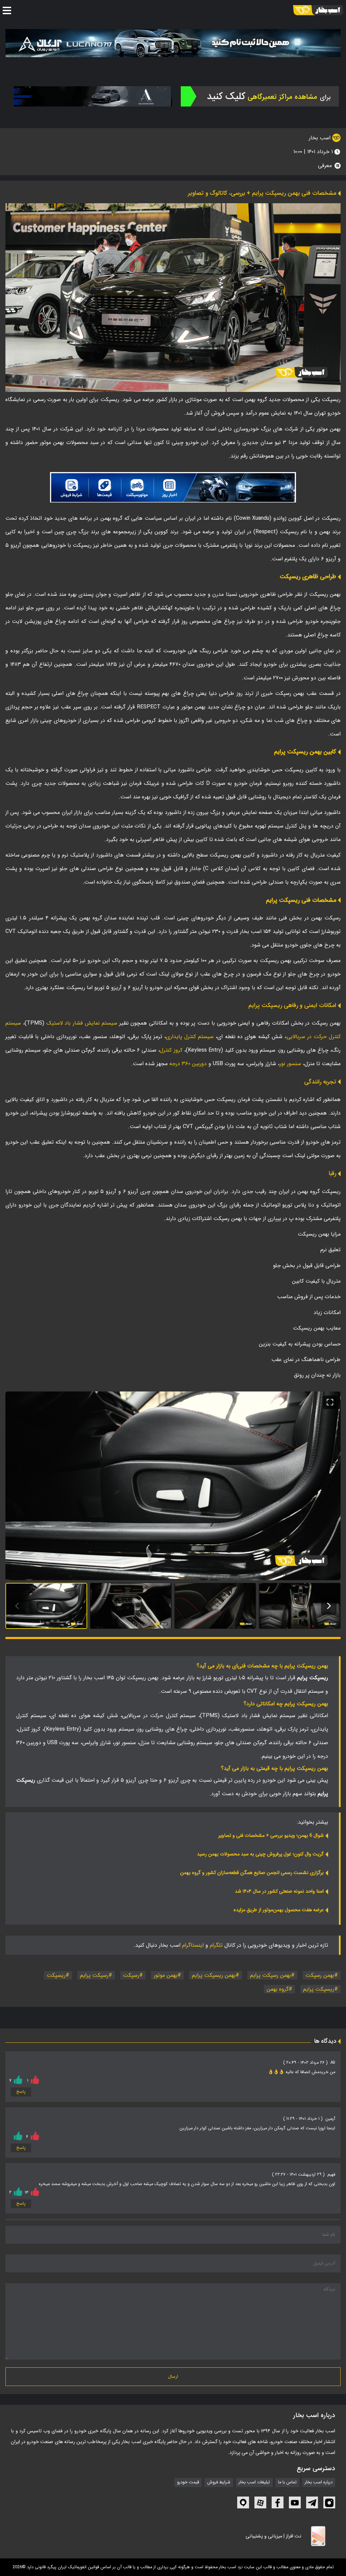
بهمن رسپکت (320, 1975)
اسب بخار (320, 138)
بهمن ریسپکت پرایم (214, 1975)
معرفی (325, 166)
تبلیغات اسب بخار (254, 2482)
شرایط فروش (219, 2482)
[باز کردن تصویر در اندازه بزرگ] (173, 1486)
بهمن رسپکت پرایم (270, 1975)
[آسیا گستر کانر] (93, 96)
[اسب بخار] (318, 10)
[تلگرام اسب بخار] (173, 487)
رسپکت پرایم (94, 1975)
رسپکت (131, 1975)
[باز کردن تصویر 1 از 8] (46, 1606)
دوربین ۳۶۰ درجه (188, 1064)
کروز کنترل (171, 1050)
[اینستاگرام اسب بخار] (329, 2502)
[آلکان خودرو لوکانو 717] (173, 43)
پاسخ (21, 2092)
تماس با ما (287, 2482)
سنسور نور (290, 1064)
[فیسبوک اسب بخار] (278, 2502)
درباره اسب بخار (319, 2482)
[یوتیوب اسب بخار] (295, 2502)
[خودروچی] (260, 96)
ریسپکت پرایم (319, 1989)
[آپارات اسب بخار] (260, 2502)
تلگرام (216, 1945)
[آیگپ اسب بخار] (243, 2502)
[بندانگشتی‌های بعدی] (329, 1606)
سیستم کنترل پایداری (190, 1037)
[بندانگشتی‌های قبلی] (17, 1606)
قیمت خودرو (188, 2482)
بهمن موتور (166, 1975)
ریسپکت (56, 1975)
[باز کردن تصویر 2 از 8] (131, 1606)
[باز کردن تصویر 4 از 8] (300, 1606)
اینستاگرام (193, 1945)
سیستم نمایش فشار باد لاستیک (82, 1023)
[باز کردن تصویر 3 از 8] (215, 1606)
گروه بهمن (278, 1989)
